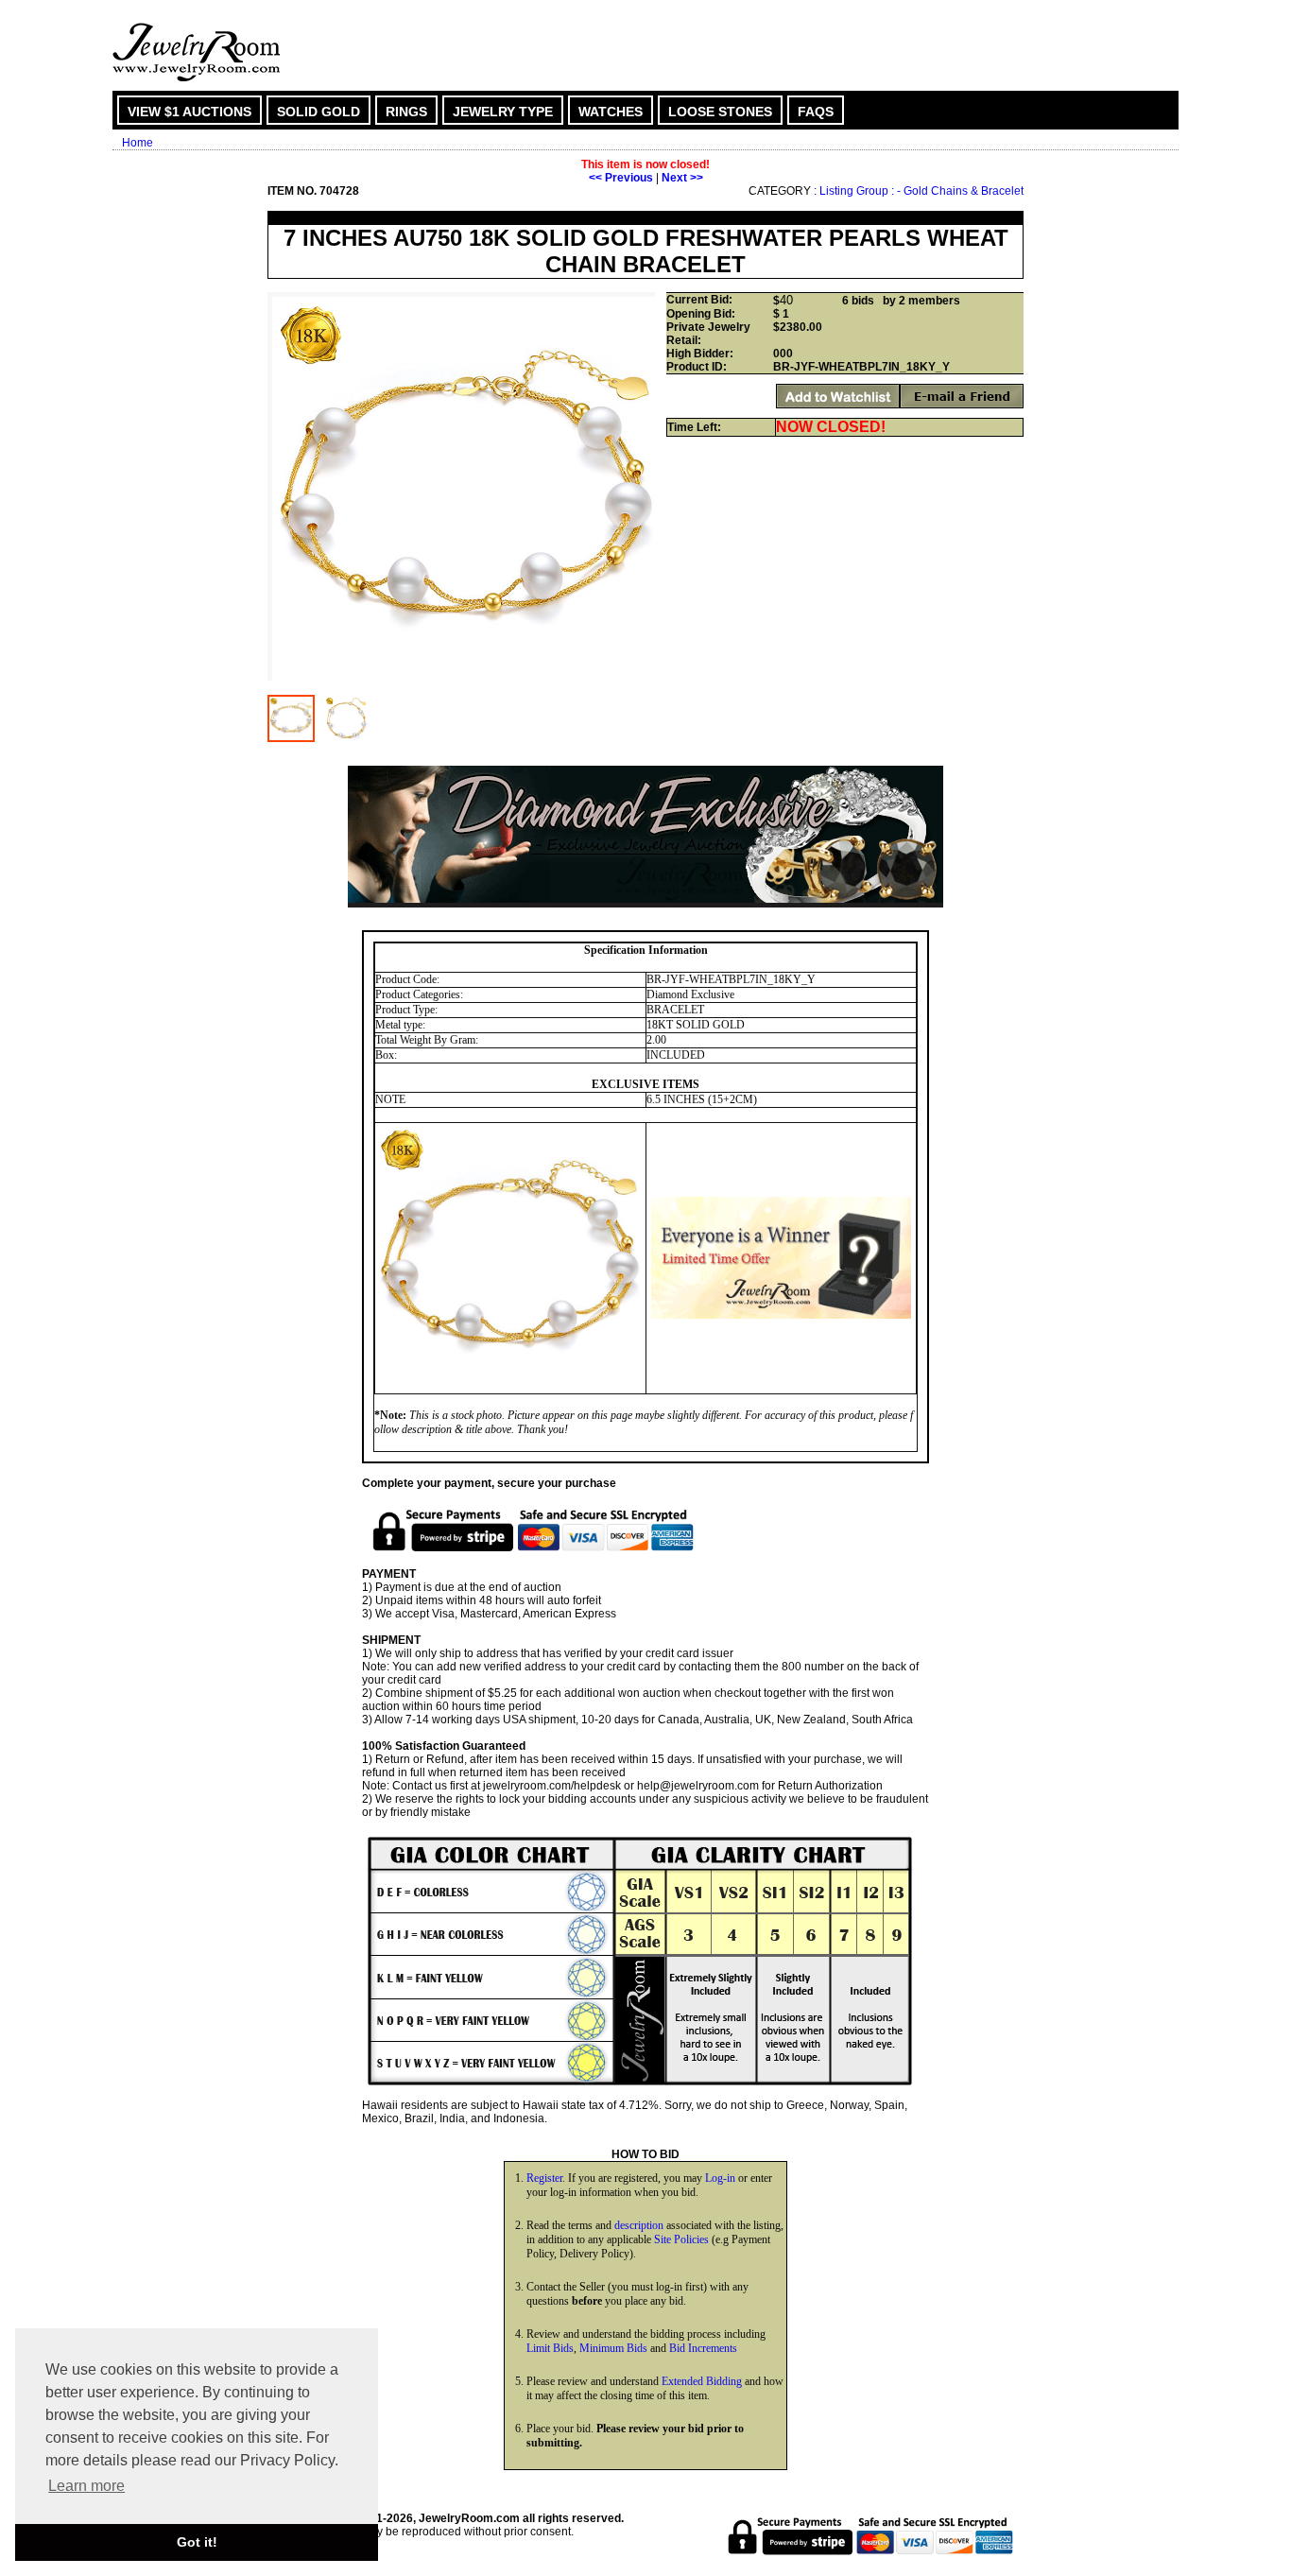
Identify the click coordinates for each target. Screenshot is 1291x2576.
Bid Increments (703, 2348)
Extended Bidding (702, 2381)
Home (138, 143)
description (639, 2225)
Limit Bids (550, 2348)
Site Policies (681, 2239)
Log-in (720, 2178)
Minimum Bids (613, 2348)
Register (544, 2178)
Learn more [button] (86, 2486)
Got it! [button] (197, 2542)
